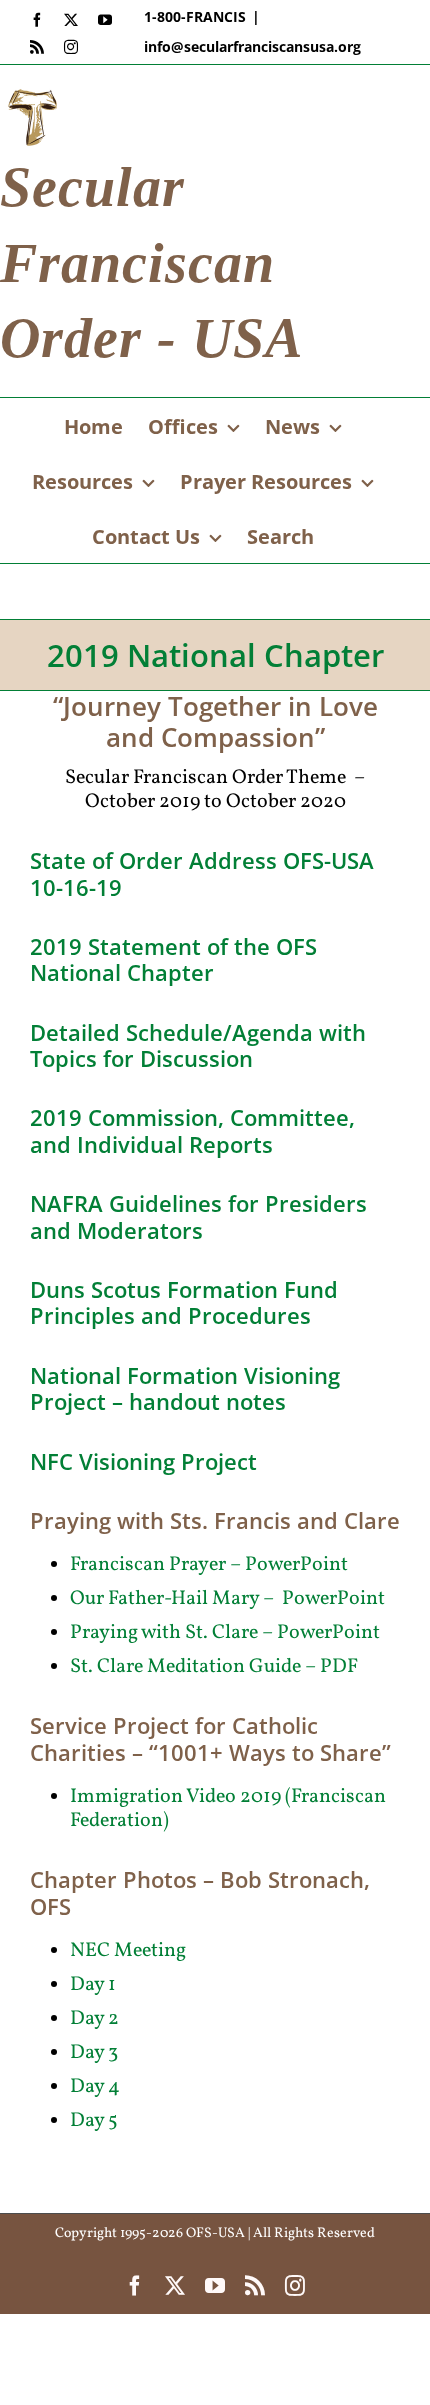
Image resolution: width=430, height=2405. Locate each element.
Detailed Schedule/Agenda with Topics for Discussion (198, 1045)
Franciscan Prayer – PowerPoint (209, 1565)
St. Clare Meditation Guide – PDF (214, 1667)
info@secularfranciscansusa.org (252, 46)
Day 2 (94, 2019)
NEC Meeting (128, 1951)
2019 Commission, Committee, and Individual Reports (192, 1130)
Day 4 (95, 2087)
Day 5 (94, 2121)
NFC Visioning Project (143, 1461)
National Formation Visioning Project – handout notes (185, 1388)
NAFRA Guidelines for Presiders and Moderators (198, 1216)
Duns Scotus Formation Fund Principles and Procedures (184, 1302)
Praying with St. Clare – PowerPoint (225, 1633)
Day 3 (94, 2053)
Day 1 (93, 1985)
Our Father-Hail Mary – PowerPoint (227, 1599)
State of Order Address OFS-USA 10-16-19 (202, 873)
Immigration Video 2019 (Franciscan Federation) (228, 1809)
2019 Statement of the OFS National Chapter (173, 959)
